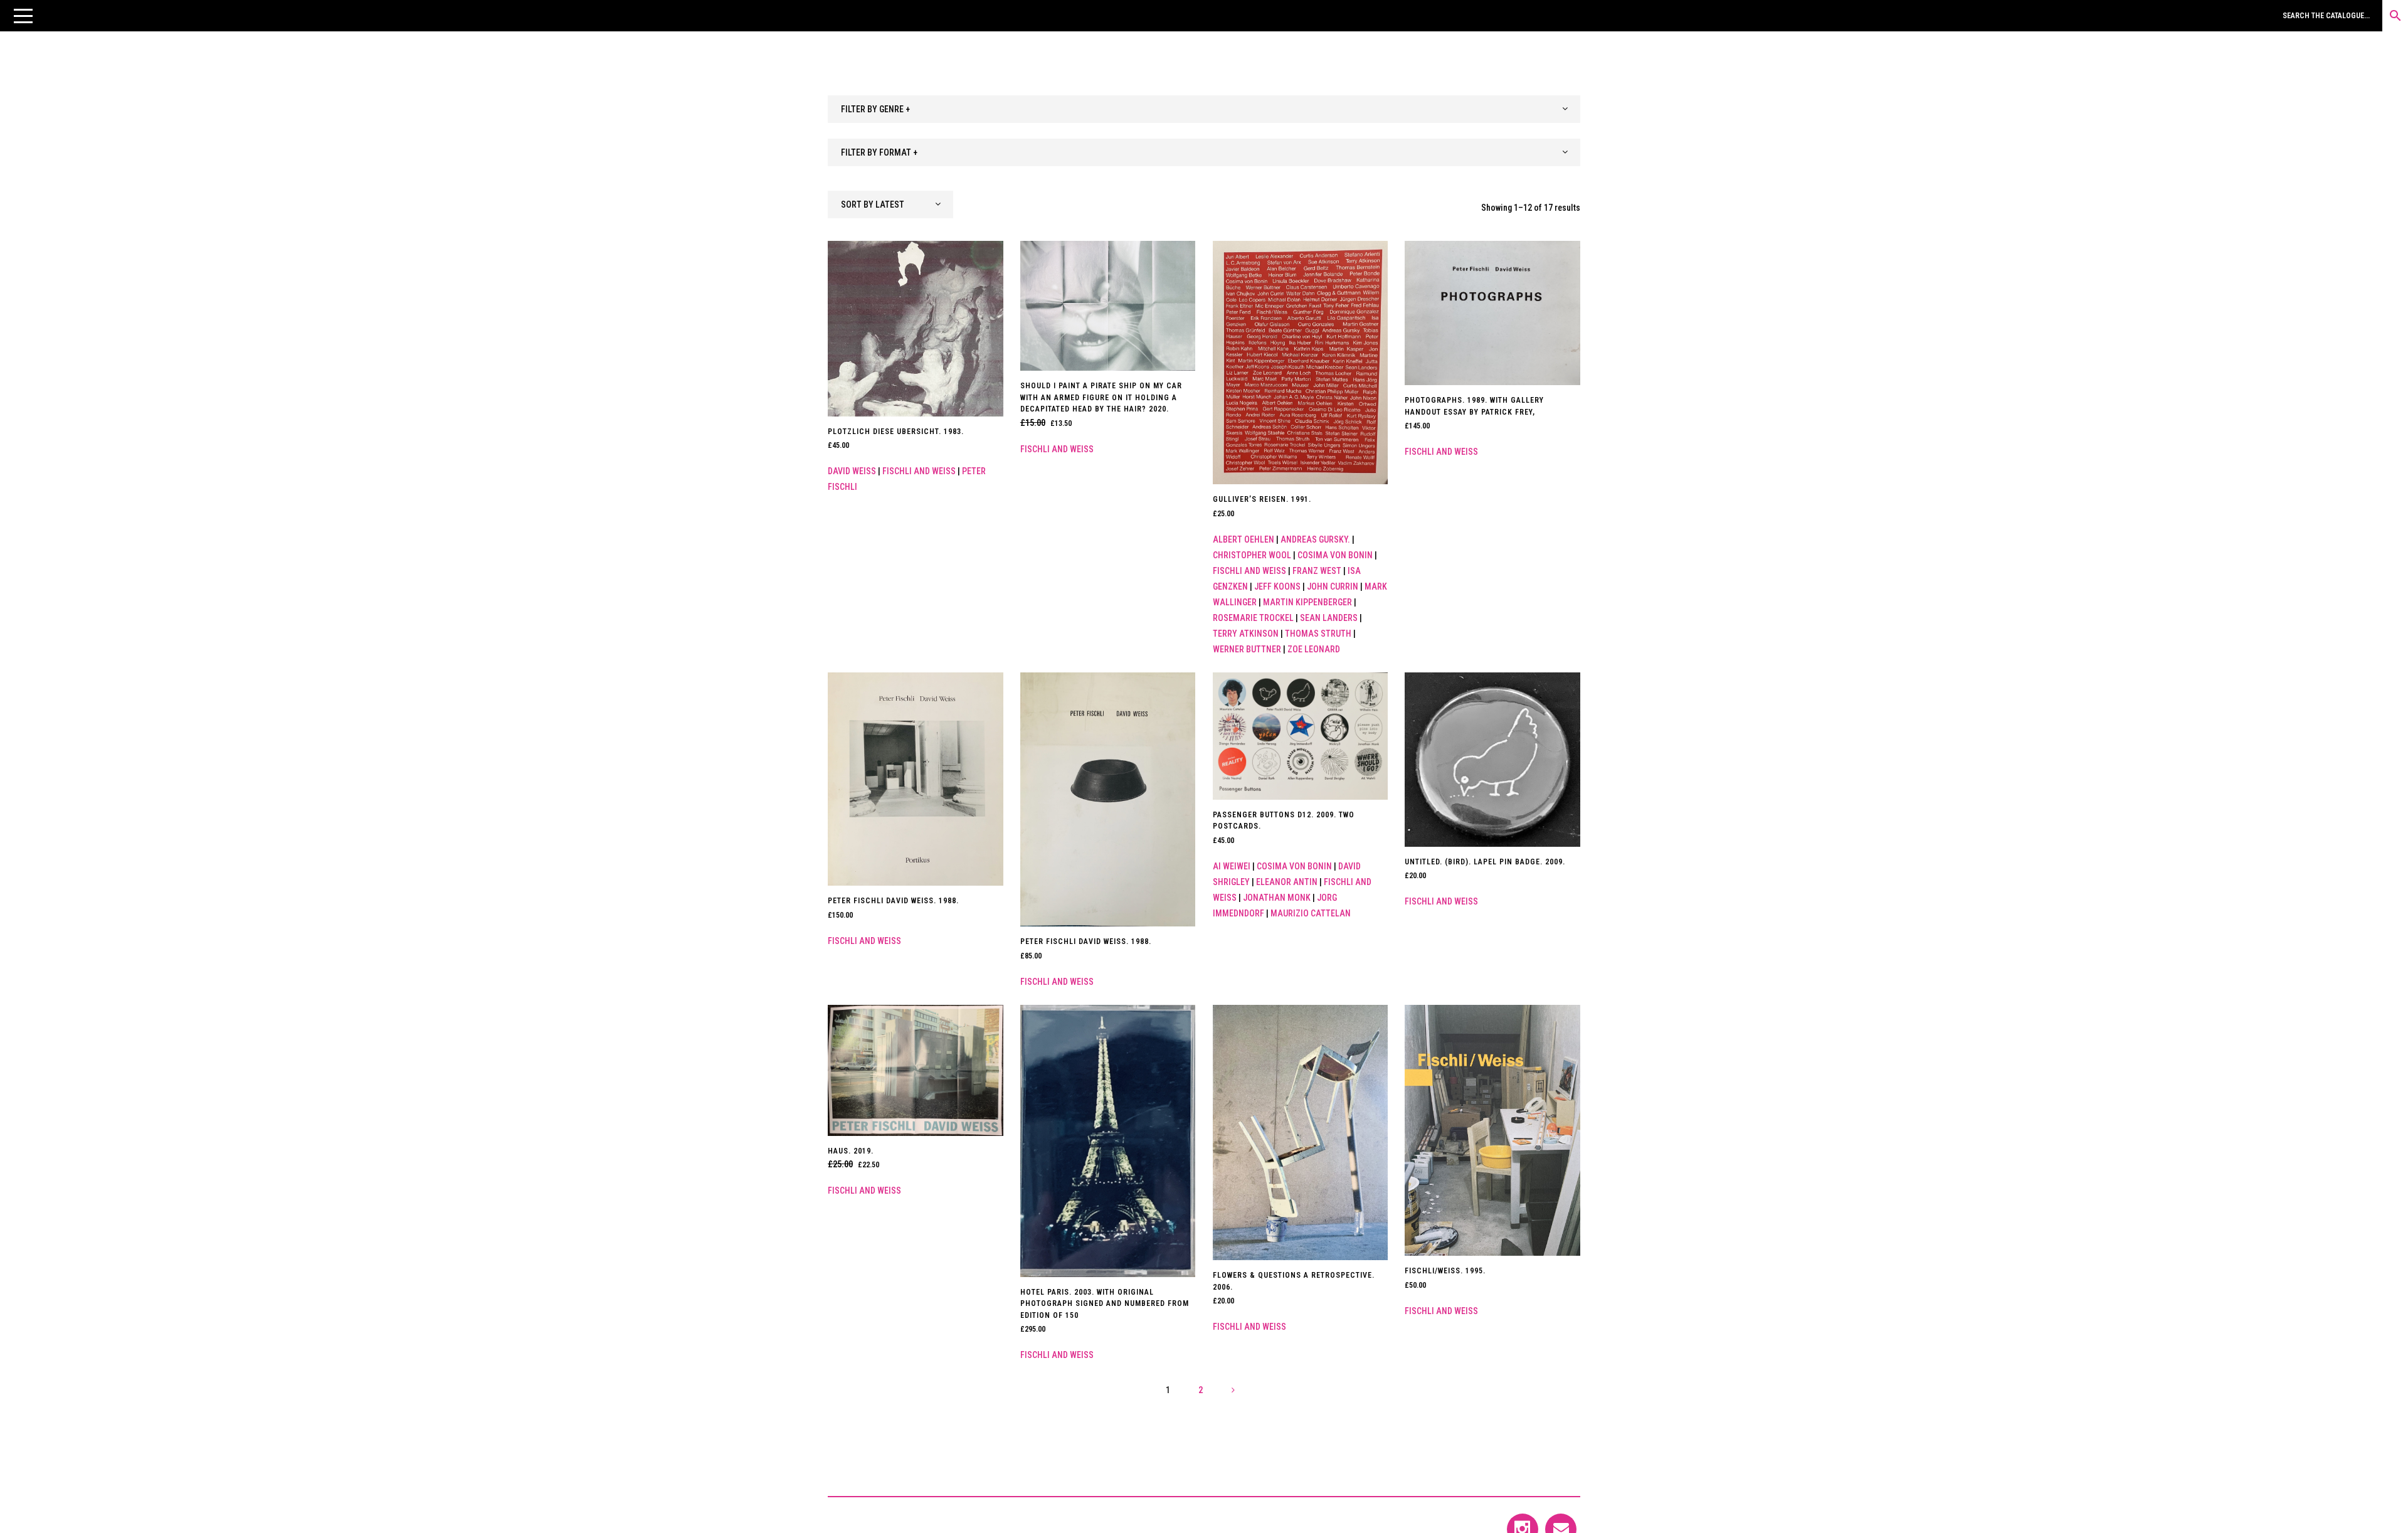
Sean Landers (1329, 618)
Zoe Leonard (1314, 649)
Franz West (1317, 571)
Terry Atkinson (1246, 634)
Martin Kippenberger (1307, 602)
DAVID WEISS (852, 471)
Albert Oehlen (1244, 539)
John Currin (1333, 586)
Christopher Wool (1252, 555)
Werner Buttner (1247, 649)
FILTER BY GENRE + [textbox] (875, 109)
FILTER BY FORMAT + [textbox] (879, 152)
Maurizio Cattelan (1311, 913)
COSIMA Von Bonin (1335, 555)
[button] (23, 16)
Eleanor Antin (1287, 882)
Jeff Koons (1277, 586)
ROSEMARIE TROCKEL (1253, 618)
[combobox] (1204, 109)
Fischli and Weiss (919, 471)
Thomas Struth (1318, 634)
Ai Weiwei (1232, 866)
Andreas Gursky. (1315, 539)
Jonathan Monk (1277, 898)
